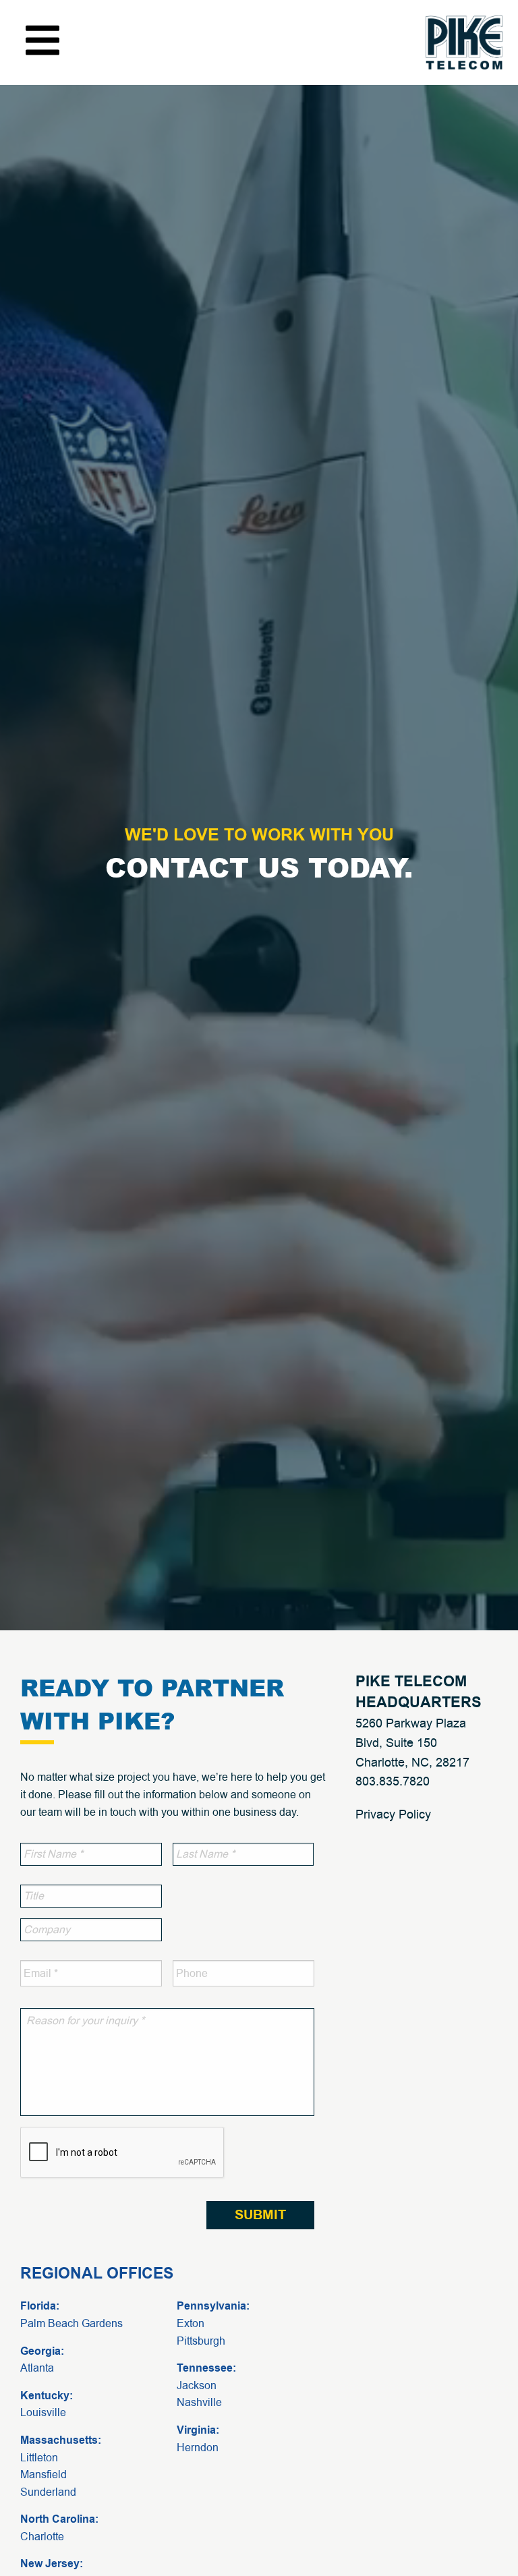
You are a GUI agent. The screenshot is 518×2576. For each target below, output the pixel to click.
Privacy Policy (393, 1814)
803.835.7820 (393, 1781)
